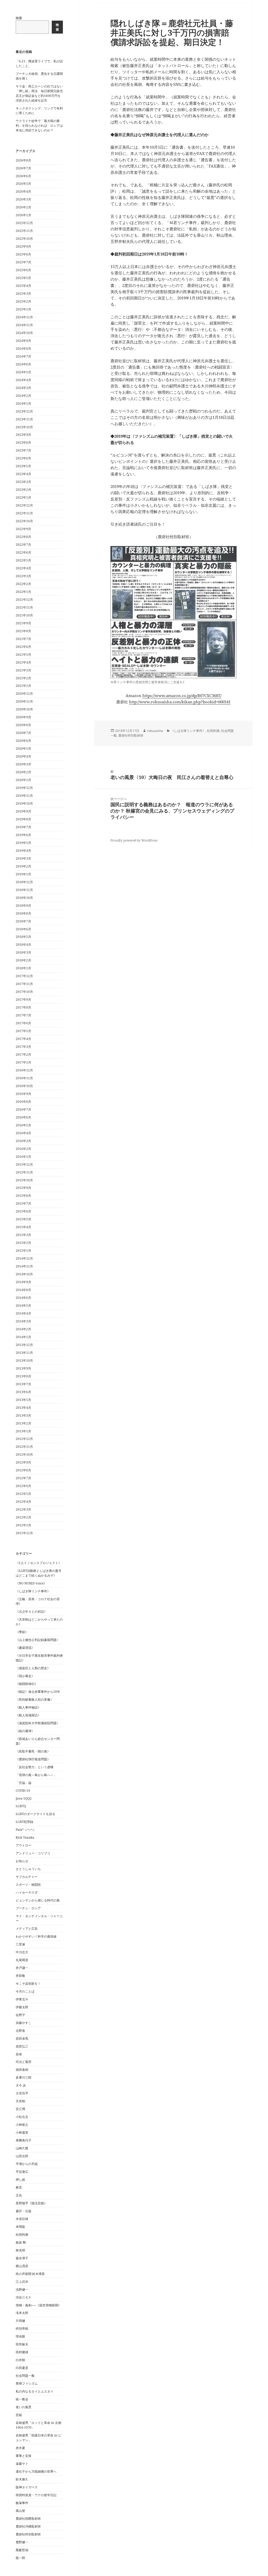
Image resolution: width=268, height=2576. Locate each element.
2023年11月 (24, 419)
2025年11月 (24, 231)
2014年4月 (23, 1313)
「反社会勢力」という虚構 (35, 1767)
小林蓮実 (22, 2132)
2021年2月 (23, 678)
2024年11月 (24, 325)
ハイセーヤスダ (27, 1892)
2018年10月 (24, 898)
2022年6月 (23, 552)
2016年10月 (24, 1086)
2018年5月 (23, 937)
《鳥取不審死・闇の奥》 (33, 1751)
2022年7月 (23, 545)
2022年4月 (23, 568)
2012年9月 (23, 1462)
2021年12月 (24, 600)
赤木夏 (20, 2448)
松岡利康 (22, 2235)
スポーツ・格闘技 (28, 1885)
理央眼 (20, 2336)
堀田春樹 (22, 2070)
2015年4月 (23, 1227)
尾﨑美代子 (24, 2140)
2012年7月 (23, 1478)
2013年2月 (23, 1423)
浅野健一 (22, 2290)
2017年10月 (24, 992)
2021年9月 (23, 623)
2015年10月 (24, 1180)
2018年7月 (23, 921)
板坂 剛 (21, 2242)
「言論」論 (24, 1783)
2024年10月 (24, 333)
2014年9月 (23, 1282)
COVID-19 (23, 1791)
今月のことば (25, 1991)
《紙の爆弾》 (25, 1731)
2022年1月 (23, 592)
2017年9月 (23, 1000)
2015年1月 (23, 1251)
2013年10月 (24, 1361)
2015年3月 (23, 1235)
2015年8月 (23, 1196)
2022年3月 (23, 576)
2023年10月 (24, 427)
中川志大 (22, 1952)
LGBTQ (21, 1806)
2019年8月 (23, 819)
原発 (19, 2054)
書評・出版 (24, 2211)
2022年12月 (24, 505)
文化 (19, 2195)
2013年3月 (23, 1415)
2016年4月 (23, 1133)
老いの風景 (24, 2407)
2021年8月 (23, 631)
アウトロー (24, 1845)
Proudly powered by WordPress (134, 840)
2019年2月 (23, 866)
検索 (19, 18)
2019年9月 (23, 811)
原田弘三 (22, 2046)
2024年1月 (23, 404)
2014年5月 (23, 1306)
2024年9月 (23, 341)
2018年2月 (23, 960)
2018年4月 (23, 945)
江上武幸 (22, 2282)
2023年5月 (23, 466)
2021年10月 (24, 615)
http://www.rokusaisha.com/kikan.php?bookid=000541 (180, 702)
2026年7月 (23, 168)
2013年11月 (24, 1353)
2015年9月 (23, 1188)
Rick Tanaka (25, 1837)
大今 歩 (21, 2085)
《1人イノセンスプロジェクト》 (39, 1563)
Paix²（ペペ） (26, 1830)
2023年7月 (23, 450)
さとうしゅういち (28, 1869)
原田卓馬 (22, 2038)
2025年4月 (23, 286)
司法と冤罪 (24, 2062)
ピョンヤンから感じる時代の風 (38, 1900)
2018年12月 (24, 882)
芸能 (19, 2415)
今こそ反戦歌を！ (28, 1984)
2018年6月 (23, 929)
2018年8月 (23, 913)
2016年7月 (23, 1109)
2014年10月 (24, 1274)
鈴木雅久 (22, 2479)
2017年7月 (23, 1015)
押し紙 (20, 2180)
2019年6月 (23, 835)
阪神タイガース (27, 2487)
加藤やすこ (24, 2023)
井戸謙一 (22, 1968)
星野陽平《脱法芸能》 (31, 2203)
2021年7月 (23, 639)
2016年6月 (23, 1117)
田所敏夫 (22, 2344)
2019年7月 (23, 827)
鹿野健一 (22, 2542)
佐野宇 (20, 2015)
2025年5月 (23, 278)
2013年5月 (23, 1400)
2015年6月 (23, 1211)
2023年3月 (23, 482)
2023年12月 (24, 411)
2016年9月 (23, 1094)
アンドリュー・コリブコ (33, 1853)
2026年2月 (23, 207)
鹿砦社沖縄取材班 (28, 2526)
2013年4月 (23, 1408)
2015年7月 (23, 1203)
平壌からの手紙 (27, 2164)
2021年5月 (23, 655)
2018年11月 (24, 890)
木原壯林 (22, 2219)
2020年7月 (23, 733)
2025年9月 (23, 246)
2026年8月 (23, 160)
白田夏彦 (22, 2368)
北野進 (20, 2031)
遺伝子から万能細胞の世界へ (36, 2471)
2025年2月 (23, 301)
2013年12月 (24, 1345)
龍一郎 (20, 2558)
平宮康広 (22, 2172)
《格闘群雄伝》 (27, 1684)
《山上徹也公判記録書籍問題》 (38, 1640)
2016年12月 (24, 1070)
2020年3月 (23, 764)
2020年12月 (24, 694)
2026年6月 (23, 176)
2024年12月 (24, 317)
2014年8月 (23, 1290)
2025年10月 (24, 239)
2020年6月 (23, 741)
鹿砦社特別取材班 (28, 2534)
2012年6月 (23, 1486)
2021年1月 (23, 686)
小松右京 (22, 2117)
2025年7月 (23, 262)
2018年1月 (23, 968)
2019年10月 (24, 803)
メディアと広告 (27, 1929)
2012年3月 (23, 1509)
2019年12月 (24, 788)
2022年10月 (24, 521)
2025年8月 (23, 254)
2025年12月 (24, 223)
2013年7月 (23, 1384)
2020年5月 (23, 749)
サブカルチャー (27, 1877)
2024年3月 (23, 388)
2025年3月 (23, 294)
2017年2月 (23, 1055)
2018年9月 (23, 906)
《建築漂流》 (25, 1648)
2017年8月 (23, 1007)
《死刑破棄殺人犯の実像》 (35, 1699)
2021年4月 (23, 662)
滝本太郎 (22, 2313)
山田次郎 (22, 2156)
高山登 (20, 2511)
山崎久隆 (22, 2148)
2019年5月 (23, 843)
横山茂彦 (22, 2266)
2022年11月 (24, 513)
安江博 (20, 2109)
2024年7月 (23, 356)
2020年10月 (24, 709)
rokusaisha (155, 731)
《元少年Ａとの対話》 (31, 1612)
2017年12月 (24, 976)
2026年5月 (23, 184)
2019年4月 (23, 851)
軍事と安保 (24, 2456)
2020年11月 (24, 701)
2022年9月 (23, 529)
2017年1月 (23, 1062)
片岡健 (20, 2321)
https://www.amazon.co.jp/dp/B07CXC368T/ (182, 696)
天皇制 (20, 2101)
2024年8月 (23, 349)
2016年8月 (23, 1102)
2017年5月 (23, 1031)
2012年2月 (23, 1517)
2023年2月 (23, 490)
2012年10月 (24, 1454)
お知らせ (22, 1861)
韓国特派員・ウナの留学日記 (36, 2495)
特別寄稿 (22, 2329)
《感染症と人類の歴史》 (33, 1668)
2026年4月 (23, 191)
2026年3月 (23, 199)
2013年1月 (23, 1431)
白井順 (20, 2360)
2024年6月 (23, 364)
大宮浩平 (22, 2093)
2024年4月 (23, 380)
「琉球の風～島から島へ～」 (36, 1775)
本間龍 (20, 2227)
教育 (19, 2187)
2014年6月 (23, 1298)
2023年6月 (23, 458)
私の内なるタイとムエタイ (35, 2391)
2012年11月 (24, 1447)
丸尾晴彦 (22, 1960)
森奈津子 (22, 2258)
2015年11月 (24, 1172)
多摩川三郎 (24, 2077)
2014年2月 (23, 1329)
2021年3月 (23, 670)
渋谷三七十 (24, 2297)
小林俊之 (22, 2125)
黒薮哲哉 (22, 2550)
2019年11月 (24, 796)
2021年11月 (24, 607)
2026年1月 (23, 215)
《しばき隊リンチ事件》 (33, 1591)
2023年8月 (23, 443)
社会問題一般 (25, 2376)
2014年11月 (24, 1266)
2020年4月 (23, 756)
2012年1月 (23, 1525)
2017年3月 (23, 1047)
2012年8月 (23, 1470)
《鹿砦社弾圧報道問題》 (33, 1759)
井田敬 (20, 1976)
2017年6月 (23, 1023)
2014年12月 (24, 1258)
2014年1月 (23, 1337)
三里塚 (20, 1944)
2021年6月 (23, 647)
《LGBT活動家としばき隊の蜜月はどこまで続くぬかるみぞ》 (39, 1573)
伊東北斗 (22, 1999)
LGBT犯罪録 (24, 1822)
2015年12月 (24, 1164)
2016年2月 (23, 1149)
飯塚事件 (22, 2503)
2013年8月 (23, 1376)
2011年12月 (24, 1533)
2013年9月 (23, 1368)
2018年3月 (23, 952)
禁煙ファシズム (27, 2383)
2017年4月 (23, 1039)
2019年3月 (23, 858)
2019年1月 (23, 874)
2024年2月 (23, 396)
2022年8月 (23, 537)
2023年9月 (23, 435)
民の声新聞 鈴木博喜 (30, 2274)
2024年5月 (23, 372)
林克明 (20, 2250)
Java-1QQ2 (24, 1798)
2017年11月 (24, 984)
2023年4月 (23, 474)
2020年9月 (23, 717)
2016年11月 (24, 1078)
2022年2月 (23, 584)
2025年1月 (23, 309)
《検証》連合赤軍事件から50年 (38, 1692)
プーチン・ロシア (28, 1908)
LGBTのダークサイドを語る (35, 1814)
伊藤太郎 (22, 2007)
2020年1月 (23, 780)
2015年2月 (23, 1243)
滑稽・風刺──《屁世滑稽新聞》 (38, 2305)
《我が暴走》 (25, 1676)
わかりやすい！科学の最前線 (36, 1936)
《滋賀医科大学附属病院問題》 (38, 1723)
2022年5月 (23, 560)
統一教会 (22, 2399)
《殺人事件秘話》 (28, 1707)
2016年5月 (23, 1125)
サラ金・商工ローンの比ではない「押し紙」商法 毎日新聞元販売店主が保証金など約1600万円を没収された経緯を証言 (39, 93)
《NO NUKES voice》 (31, 1583)
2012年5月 (23, 1494)
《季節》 (22, 1632)
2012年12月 (24, 1439)
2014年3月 (23, 1321)
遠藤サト (22, 2464)
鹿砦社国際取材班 (28, 2519)
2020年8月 (23, 725)
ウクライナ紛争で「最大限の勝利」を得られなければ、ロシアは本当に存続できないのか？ (39, 126)
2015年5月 (23, 1219)
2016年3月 (23, 1141)
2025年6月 (23, 270)
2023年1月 (23, 497)
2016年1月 (23, 1157)
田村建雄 (22, 2352)
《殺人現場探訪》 (28, 1715)
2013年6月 (23, 1392)
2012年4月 (23, 1502)
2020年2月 (23, 772)
